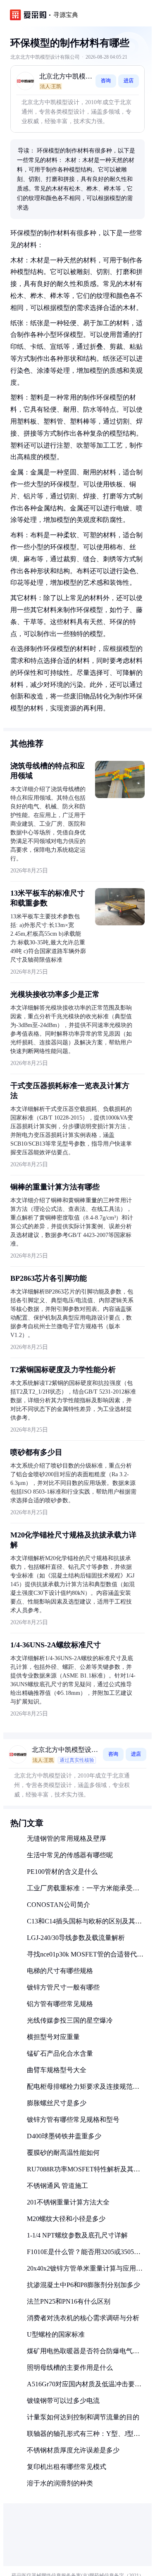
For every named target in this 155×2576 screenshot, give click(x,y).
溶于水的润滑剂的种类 (60, 2483)
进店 (129, 81)
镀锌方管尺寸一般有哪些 (63, 1987)
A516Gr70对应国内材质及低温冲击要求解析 (84, 2387)
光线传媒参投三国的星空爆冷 (70, 2020)
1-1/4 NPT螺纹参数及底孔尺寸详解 (77, 2235)
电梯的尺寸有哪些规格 (60, 1971)
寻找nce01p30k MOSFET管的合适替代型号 (85, 1958)
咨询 (106, 81)
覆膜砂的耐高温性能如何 (63, 2153)
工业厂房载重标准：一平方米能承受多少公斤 (83, 1891)
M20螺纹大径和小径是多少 (66, 2219)
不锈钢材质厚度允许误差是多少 (73, 2450)
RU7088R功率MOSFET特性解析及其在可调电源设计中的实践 (83, 2172)
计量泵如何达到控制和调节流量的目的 (83, 2417)
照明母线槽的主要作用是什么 (70, 2367)
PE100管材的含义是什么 (62, 1872)
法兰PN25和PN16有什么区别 (69, 2301)
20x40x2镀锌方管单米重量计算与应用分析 (85, 2272)
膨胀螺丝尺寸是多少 (57, 2103)
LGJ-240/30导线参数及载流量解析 (76, 1938)
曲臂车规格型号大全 (57, 2070)
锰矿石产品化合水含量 (60, 2053)
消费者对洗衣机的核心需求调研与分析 (83, 2318)
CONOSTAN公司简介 (58, 1905)
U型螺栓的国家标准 (56, 2334)
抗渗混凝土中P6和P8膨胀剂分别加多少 (83, 2285)
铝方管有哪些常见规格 (60, 2004)
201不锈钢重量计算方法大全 (68, 2202)
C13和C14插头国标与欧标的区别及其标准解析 (84, 1924)
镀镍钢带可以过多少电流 (63, 2401)
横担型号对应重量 (53, 2037)
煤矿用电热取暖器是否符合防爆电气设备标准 (83, 2354)
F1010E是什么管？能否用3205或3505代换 (84, 2255)
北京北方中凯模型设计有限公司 (66, 77)
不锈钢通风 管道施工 (57, 2186)
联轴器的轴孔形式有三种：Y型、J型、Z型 (86, 2437)
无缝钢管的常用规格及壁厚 (67, 1838)
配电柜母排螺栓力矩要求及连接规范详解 (83, 2090)
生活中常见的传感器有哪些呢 (70, 1855)
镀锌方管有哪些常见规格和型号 (73, 2120)
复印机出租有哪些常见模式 (67, 2467)
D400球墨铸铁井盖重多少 (64, 2136)
